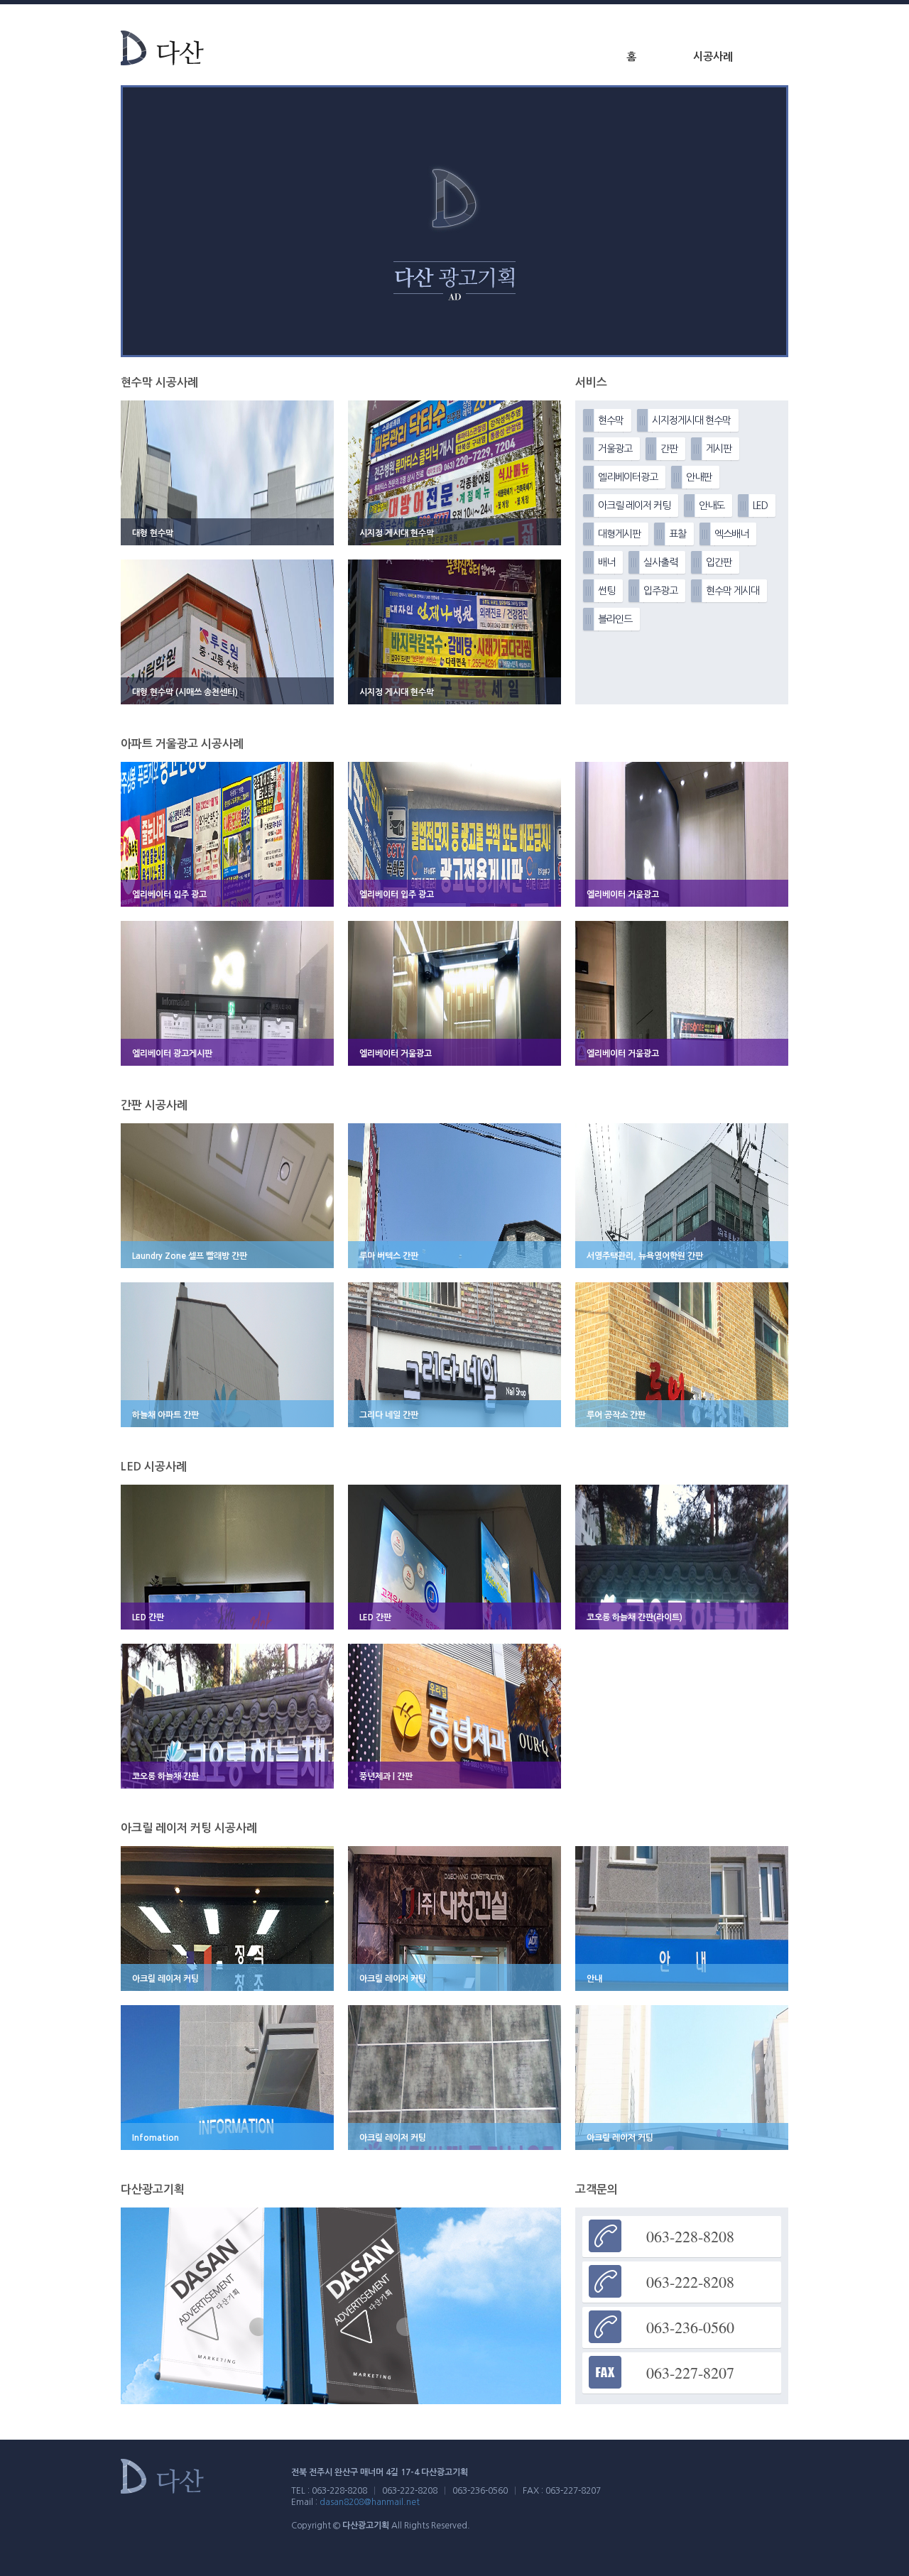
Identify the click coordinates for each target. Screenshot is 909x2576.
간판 (669, 449)
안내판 (699, 477)
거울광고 (615, 449)
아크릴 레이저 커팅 (634, 506)
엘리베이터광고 (628, 477)
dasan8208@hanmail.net (370, 2502)
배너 (606, 562)
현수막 (611, 420)
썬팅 (606, 591)
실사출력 (660, 562)
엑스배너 (731, 534)
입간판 (719, 562)
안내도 (712, 506)
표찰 (677, 534)
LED (760, 506)
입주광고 (660, 591)
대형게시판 (619, 534)
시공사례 (713, 56)
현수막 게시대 (733, 591)
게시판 (719, 449)
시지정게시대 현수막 (691, 420)
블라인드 (615, 619)
